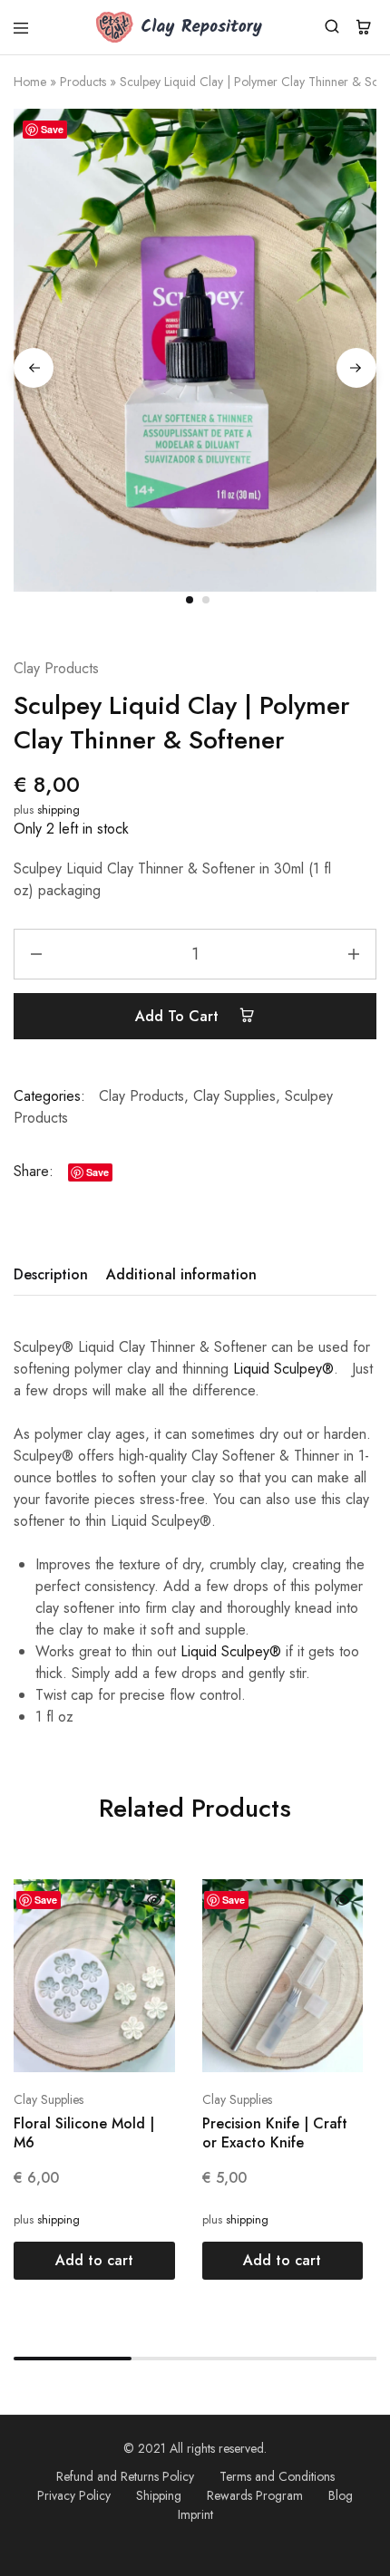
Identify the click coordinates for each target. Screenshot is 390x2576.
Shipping (159, 2495)
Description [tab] (51, 1274)
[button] (94, 2261)
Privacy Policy (74, 2495)
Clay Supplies (234, 1096)
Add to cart (179, 1016)
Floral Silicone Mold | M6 (84, 2133)
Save (52, 129)
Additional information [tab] (181, 1274)
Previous (34, 368)
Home (30, 82)
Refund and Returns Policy (125, 2476)
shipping (58, 810)
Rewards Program (255, 2495)
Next (356, 368)
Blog (341, 2495)
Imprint (195, 2514)
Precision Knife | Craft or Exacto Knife (275, 2133)
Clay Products (56, 668)
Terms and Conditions (277, 2476)
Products (83, 82)
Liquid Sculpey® (283, 1369)
